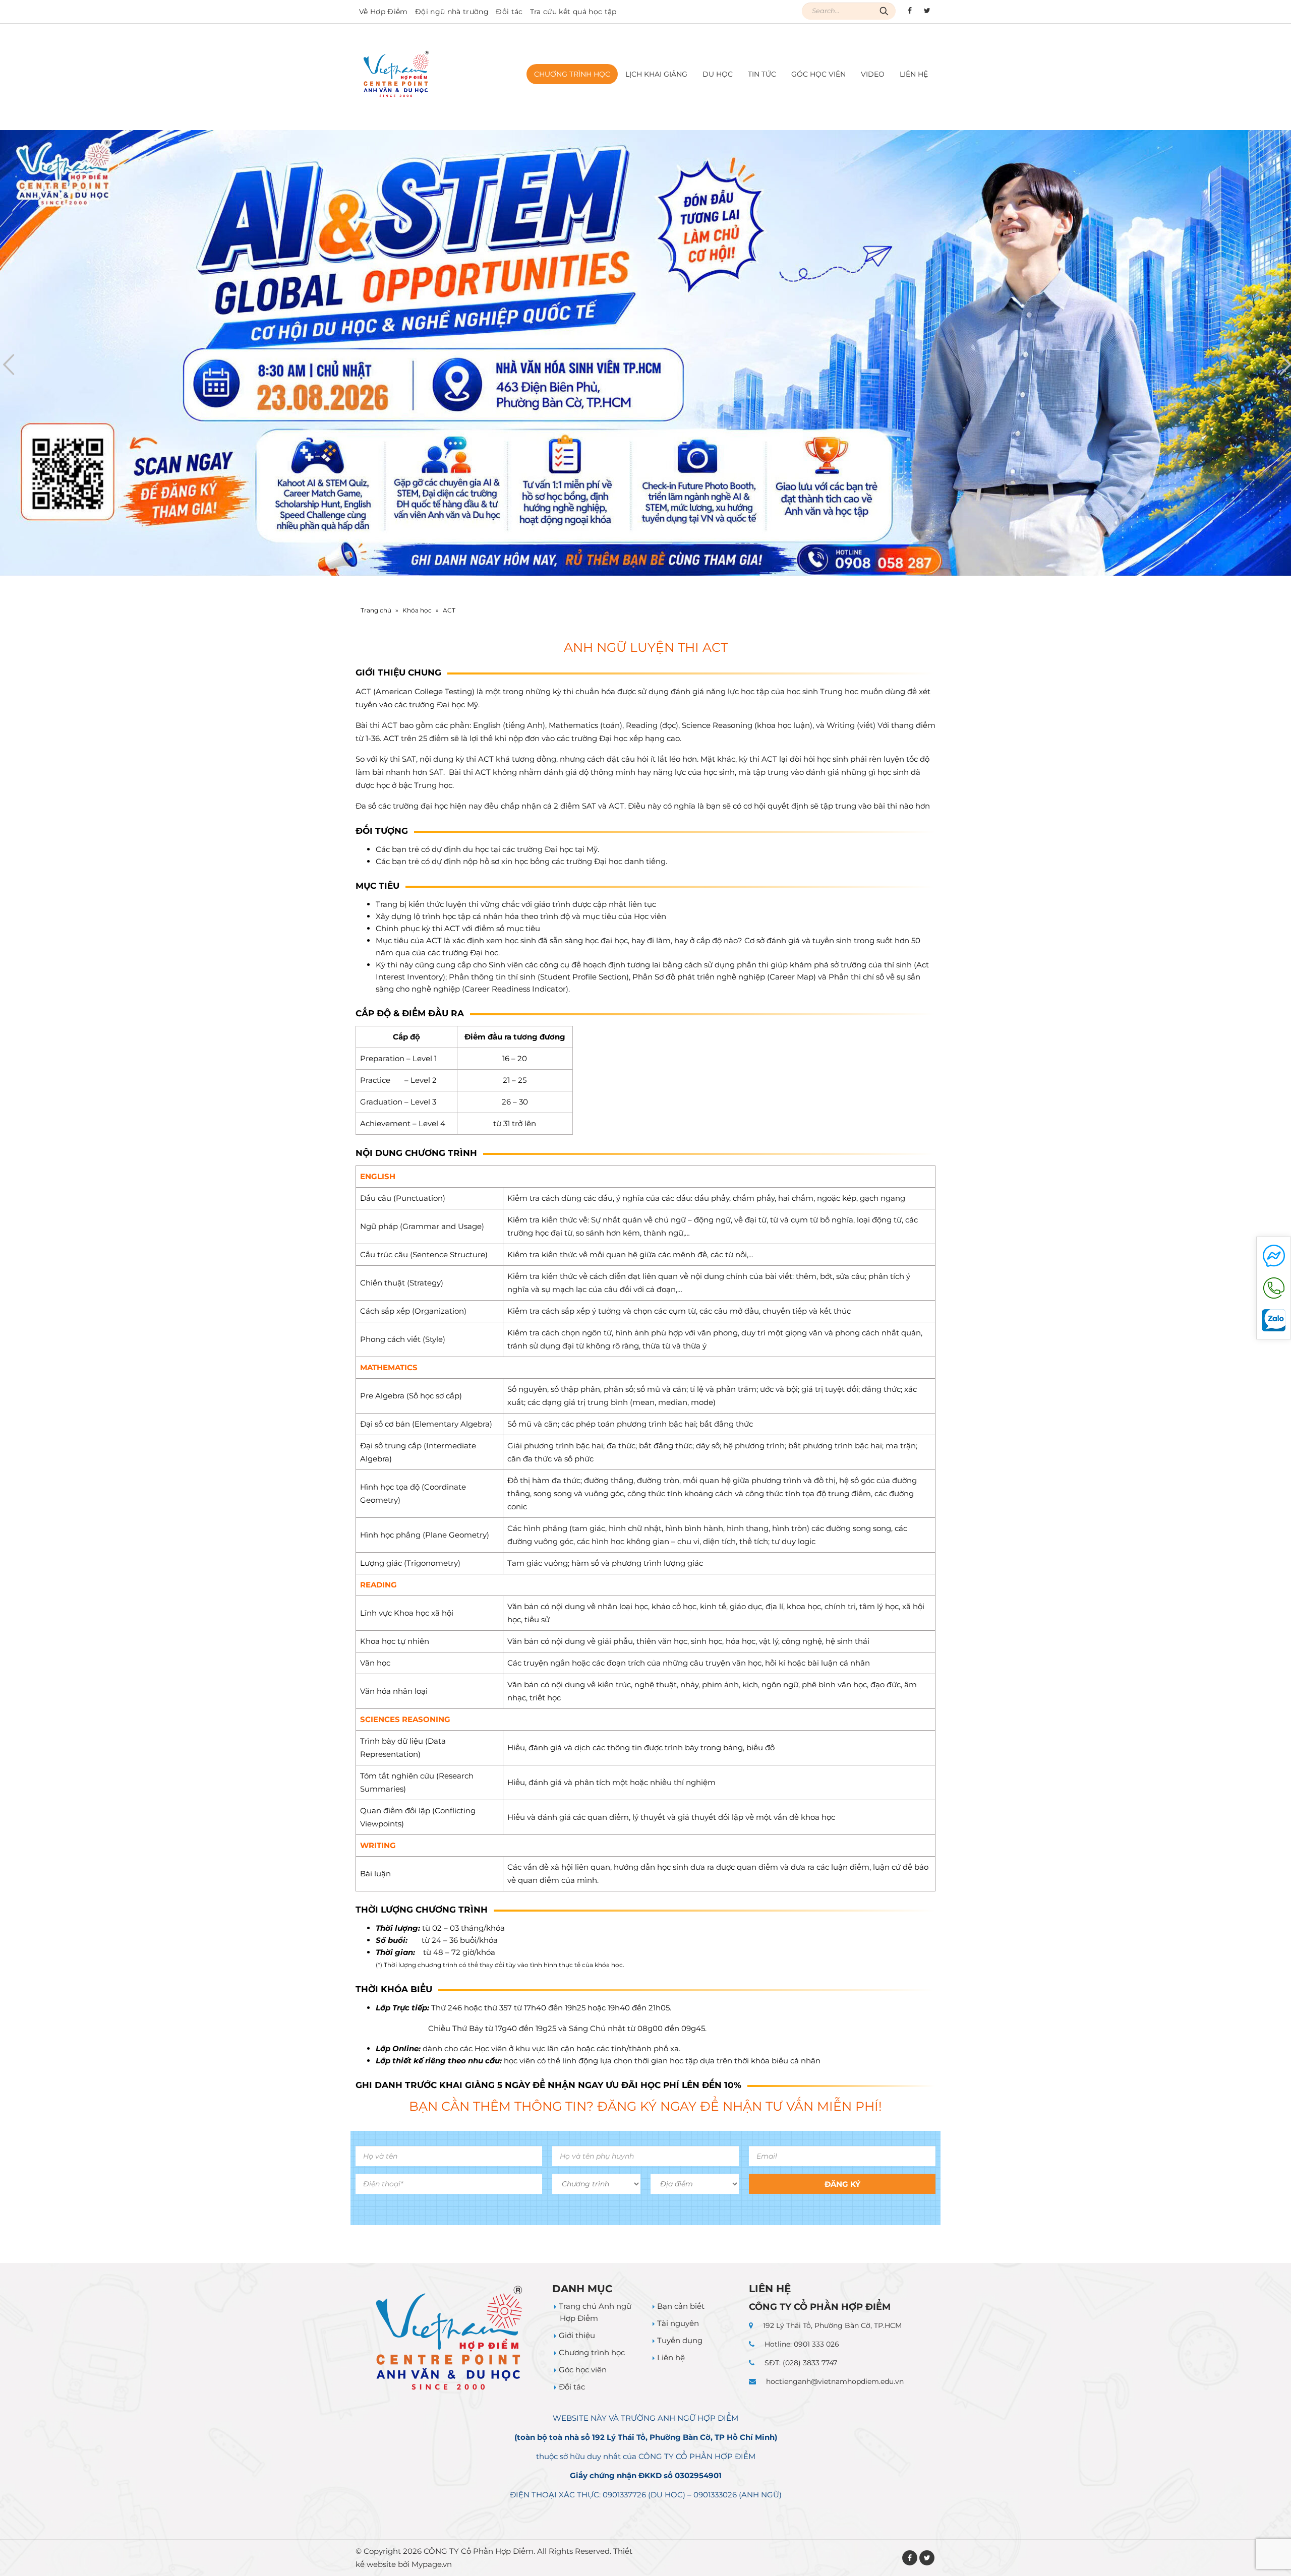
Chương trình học (592, 2352)
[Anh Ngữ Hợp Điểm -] (396, 74)
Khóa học (417, 610)
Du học (718, 74)
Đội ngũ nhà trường (452, 12)
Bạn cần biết (681, 2306)
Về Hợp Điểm (384, 12)
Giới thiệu (577, 2335)
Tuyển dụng (680, 2340)
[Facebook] (910, 11)
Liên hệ (914, 74)
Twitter (927, 2558)
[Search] (884, 11)
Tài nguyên (678, 2323)
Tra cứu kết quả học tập (573, 12)
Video (873, 74)
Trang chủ (376, 610)
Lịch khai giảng (656, 74)
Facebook (910, 2558)
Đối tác (509, 12)
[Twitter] (927, 11)
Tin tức (762, 74)
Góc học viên (818, 74)
